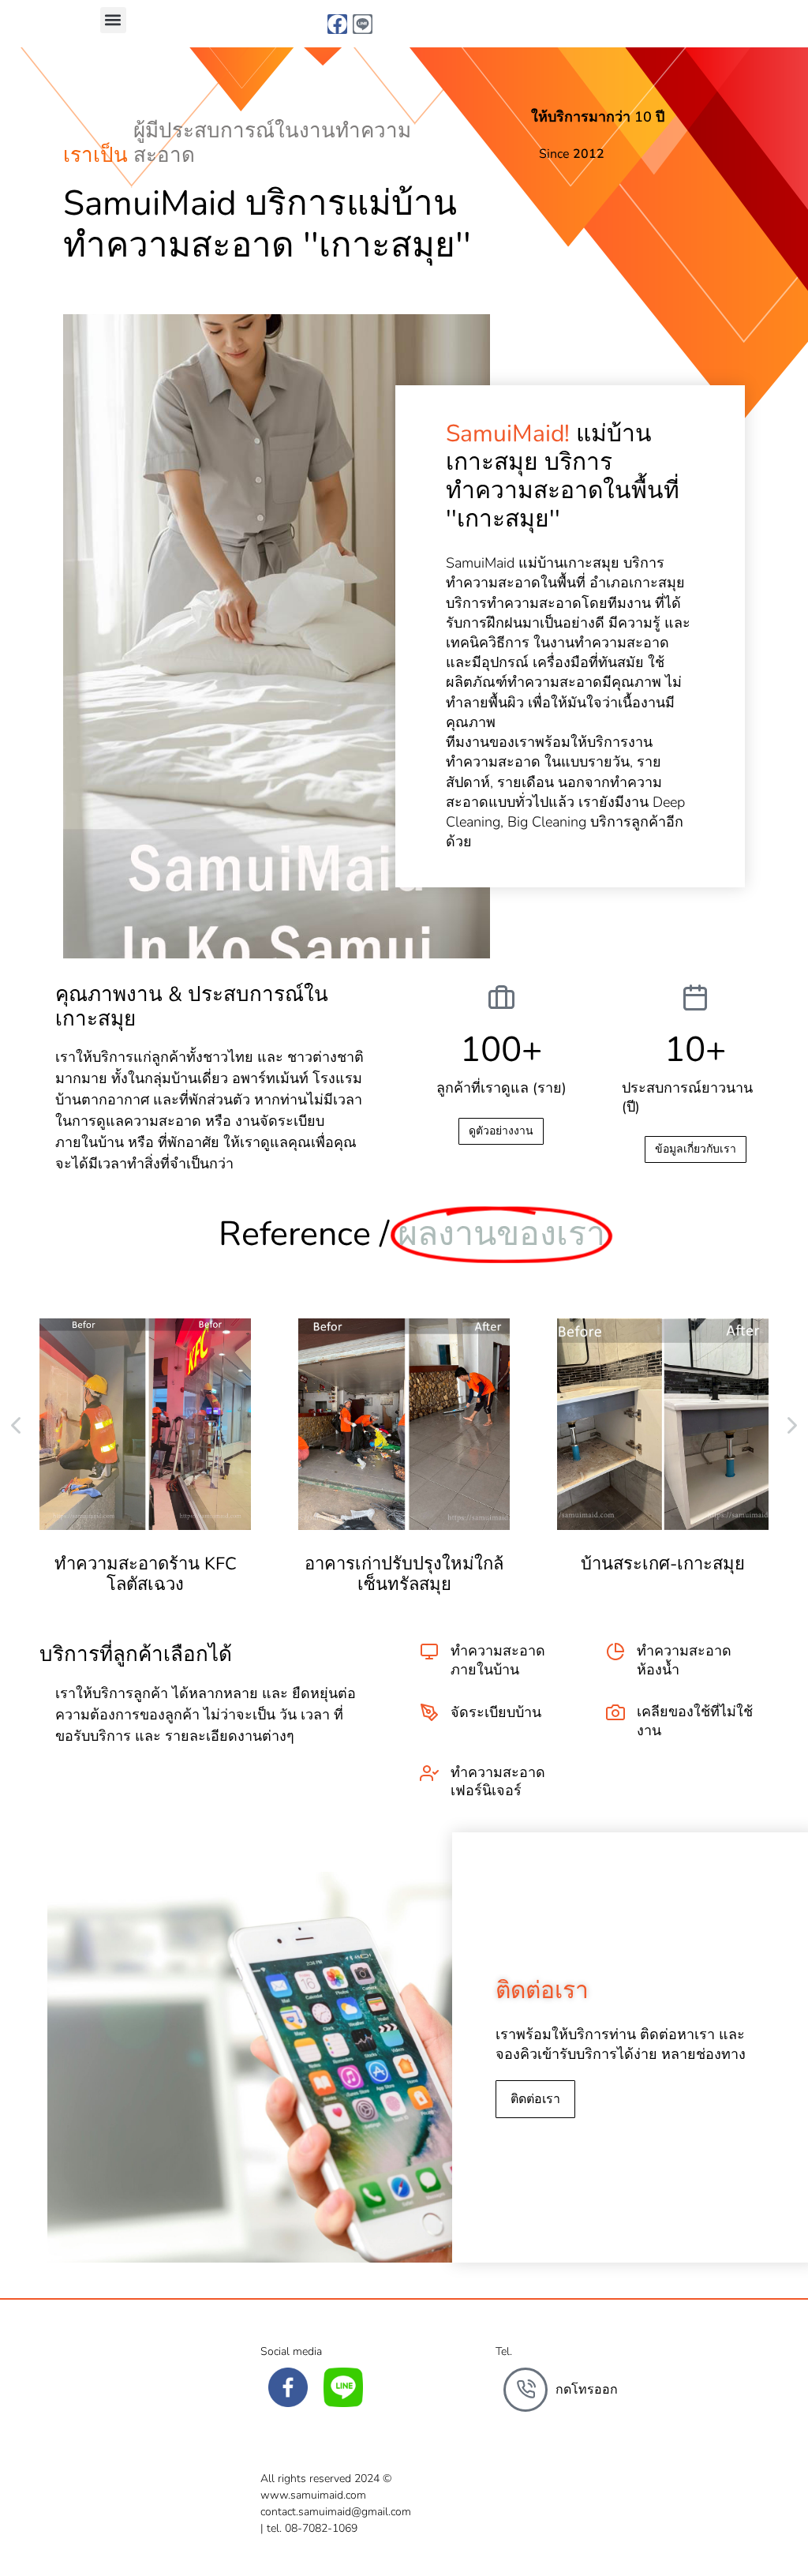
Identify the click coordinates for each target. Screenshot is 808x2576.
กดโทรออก (587, 2390)
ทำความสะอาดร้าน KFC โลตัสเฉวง (146, 1574)
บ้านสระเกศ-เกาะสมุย (663, 1564)
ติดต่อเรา (535, 2099)
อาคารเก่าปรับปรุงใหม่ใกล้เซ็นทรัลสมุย (404, 1574)
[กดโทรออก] (526, 2390)
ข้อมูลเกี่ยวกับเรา (696, 1149)
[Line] (363, 24)
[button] (113, 20)
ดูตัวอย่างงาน (501, 1131)
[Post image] (145, 1424)
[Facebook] (337, 24)
